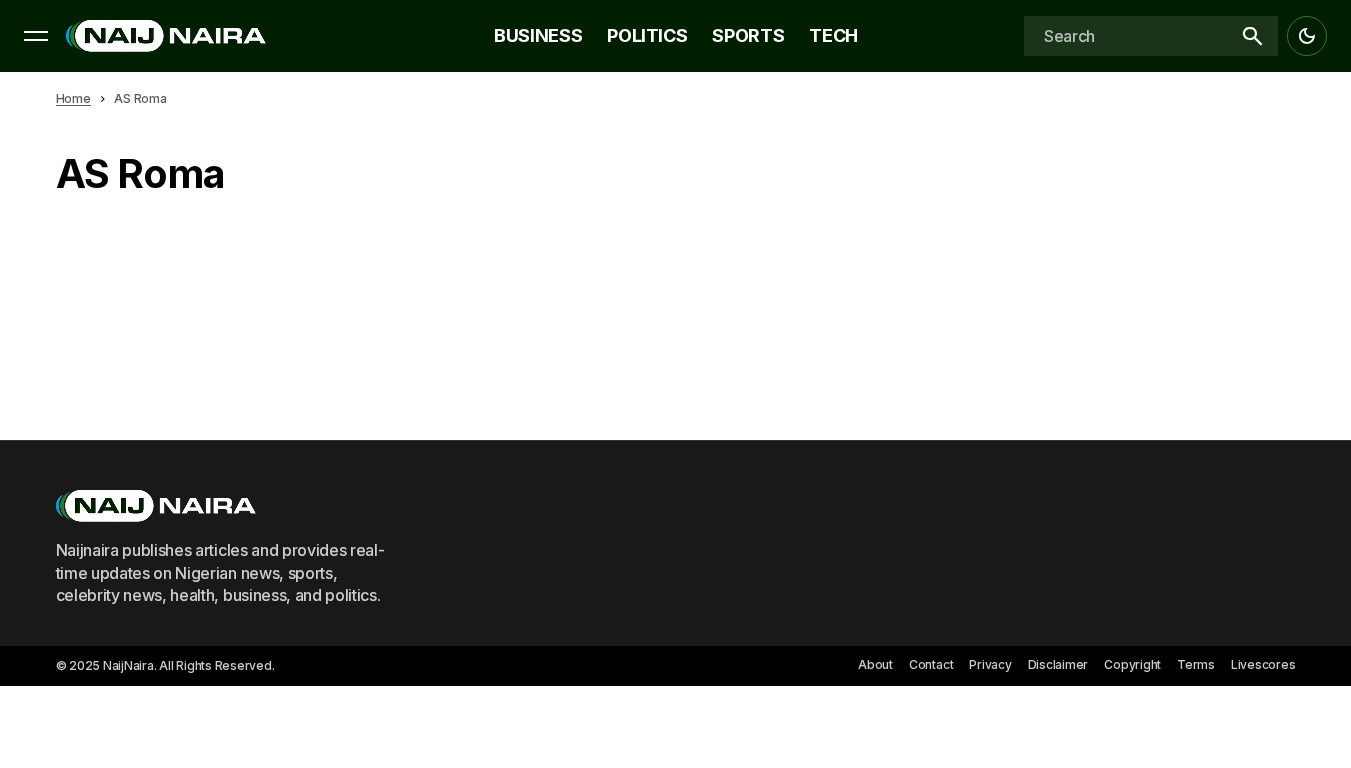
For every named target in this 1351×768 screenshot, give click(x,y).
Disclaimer (1058, 664)
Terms (1196, 664)
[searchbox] (1125, 36)
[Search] (1252, 36)
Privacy (990, 664)
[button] (36, 36)
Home (73, 98)
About (875, 664)
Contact (931, 664)
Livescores (1263, 664)
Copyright (1132, 664)
